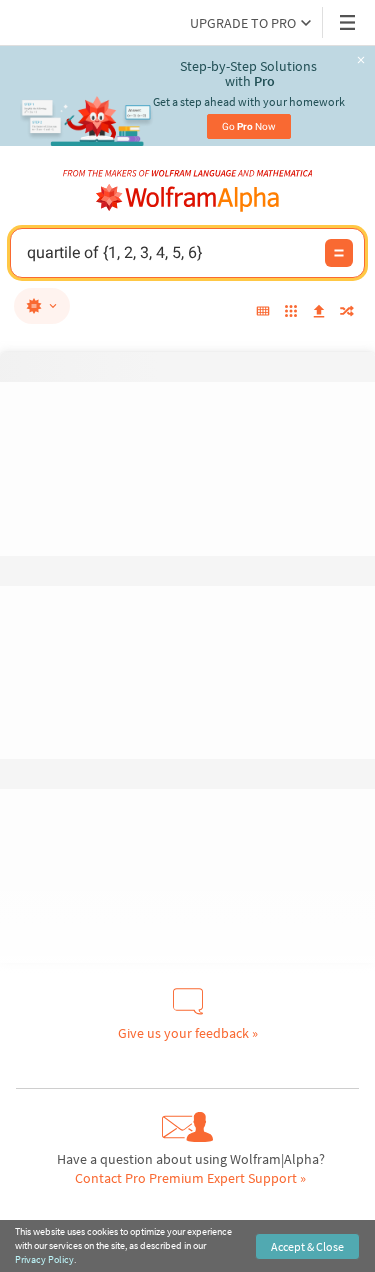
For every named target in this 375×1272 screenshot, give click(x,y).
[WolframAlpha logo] (188, 198)
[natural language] (42, 306)
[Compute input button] (339, 253)
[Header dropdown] (349, 22)
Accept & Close (307, 1246)
